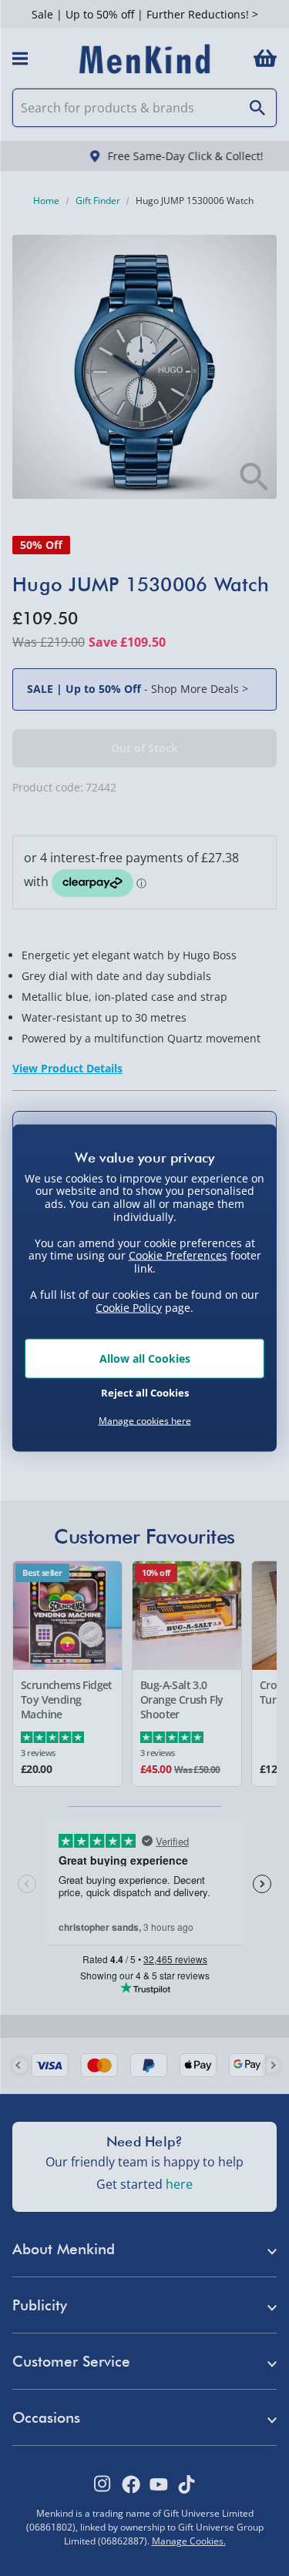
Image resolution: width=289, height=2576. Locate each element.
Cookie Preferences (178, 1255)
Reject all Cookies (145, 1392)
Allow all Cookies (145, 1358)
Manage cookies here (145, 1421)
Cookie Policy (129, 1307)
